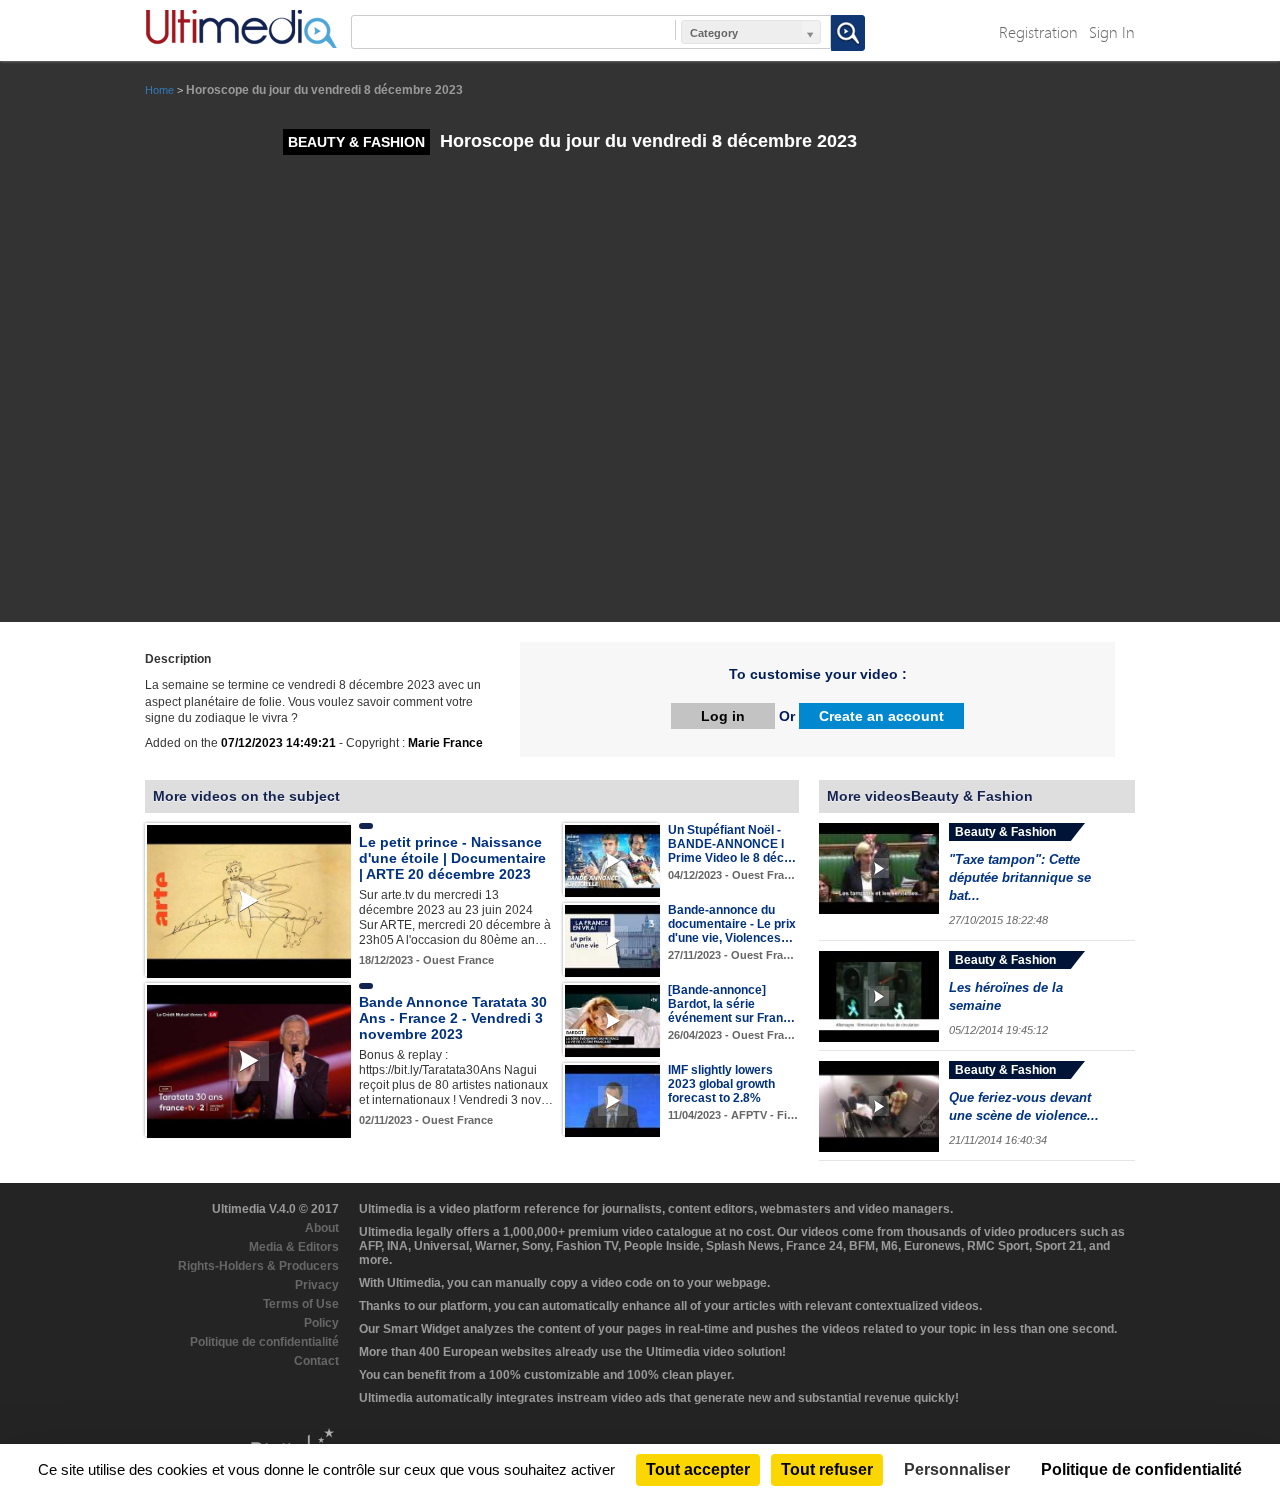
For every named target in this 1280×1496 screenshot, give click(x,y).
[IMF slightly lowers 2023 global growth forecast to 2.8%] (612, 1100)
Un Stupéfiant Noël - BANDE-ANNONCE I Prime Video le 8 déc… (732, 844)
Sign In (1112, 31)
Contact (316, 1361)
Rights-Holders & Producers (258, 1266)
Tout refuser (827, 1469)
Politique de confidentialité (264, 1342)
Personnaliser (957, 1469)
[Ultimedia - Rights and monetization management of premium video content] (241, 29)
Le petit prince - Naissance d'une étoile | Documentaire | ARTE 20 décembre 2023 (452, 858)
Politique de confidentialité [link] (1141, 1469)
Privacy (317, 1285)
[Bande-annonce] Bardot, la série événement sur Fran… (731, 1004)
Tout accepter (698, 1469)
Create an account (881, 716)
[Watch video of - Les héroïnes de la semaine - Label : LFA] (879, 996)
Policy (321, 1323)
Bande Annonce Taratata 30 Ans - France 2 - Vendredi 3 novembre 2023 (453, 1018)
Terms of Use (301, 1304)
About (322, 1228)
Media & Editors (294, 1247)
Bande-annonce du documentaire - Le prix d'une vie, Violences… (732, 924)
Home (159, 90)
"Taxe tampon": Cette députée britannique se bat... (1020, 877)
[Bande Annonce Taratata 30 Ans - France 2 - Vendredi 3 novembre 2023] (249, 1061)
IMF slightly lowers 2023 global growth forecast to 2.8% (721, 1084)
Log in (723, 716)
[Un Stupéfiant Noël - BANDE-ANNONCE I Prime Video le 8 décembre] (612, 860)
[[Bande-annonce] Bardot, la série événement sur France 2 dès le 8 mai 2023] (612, 1020)
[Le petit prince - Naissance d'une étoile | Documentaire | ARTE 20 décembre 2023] (249, 901)
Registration (1038, 31)
